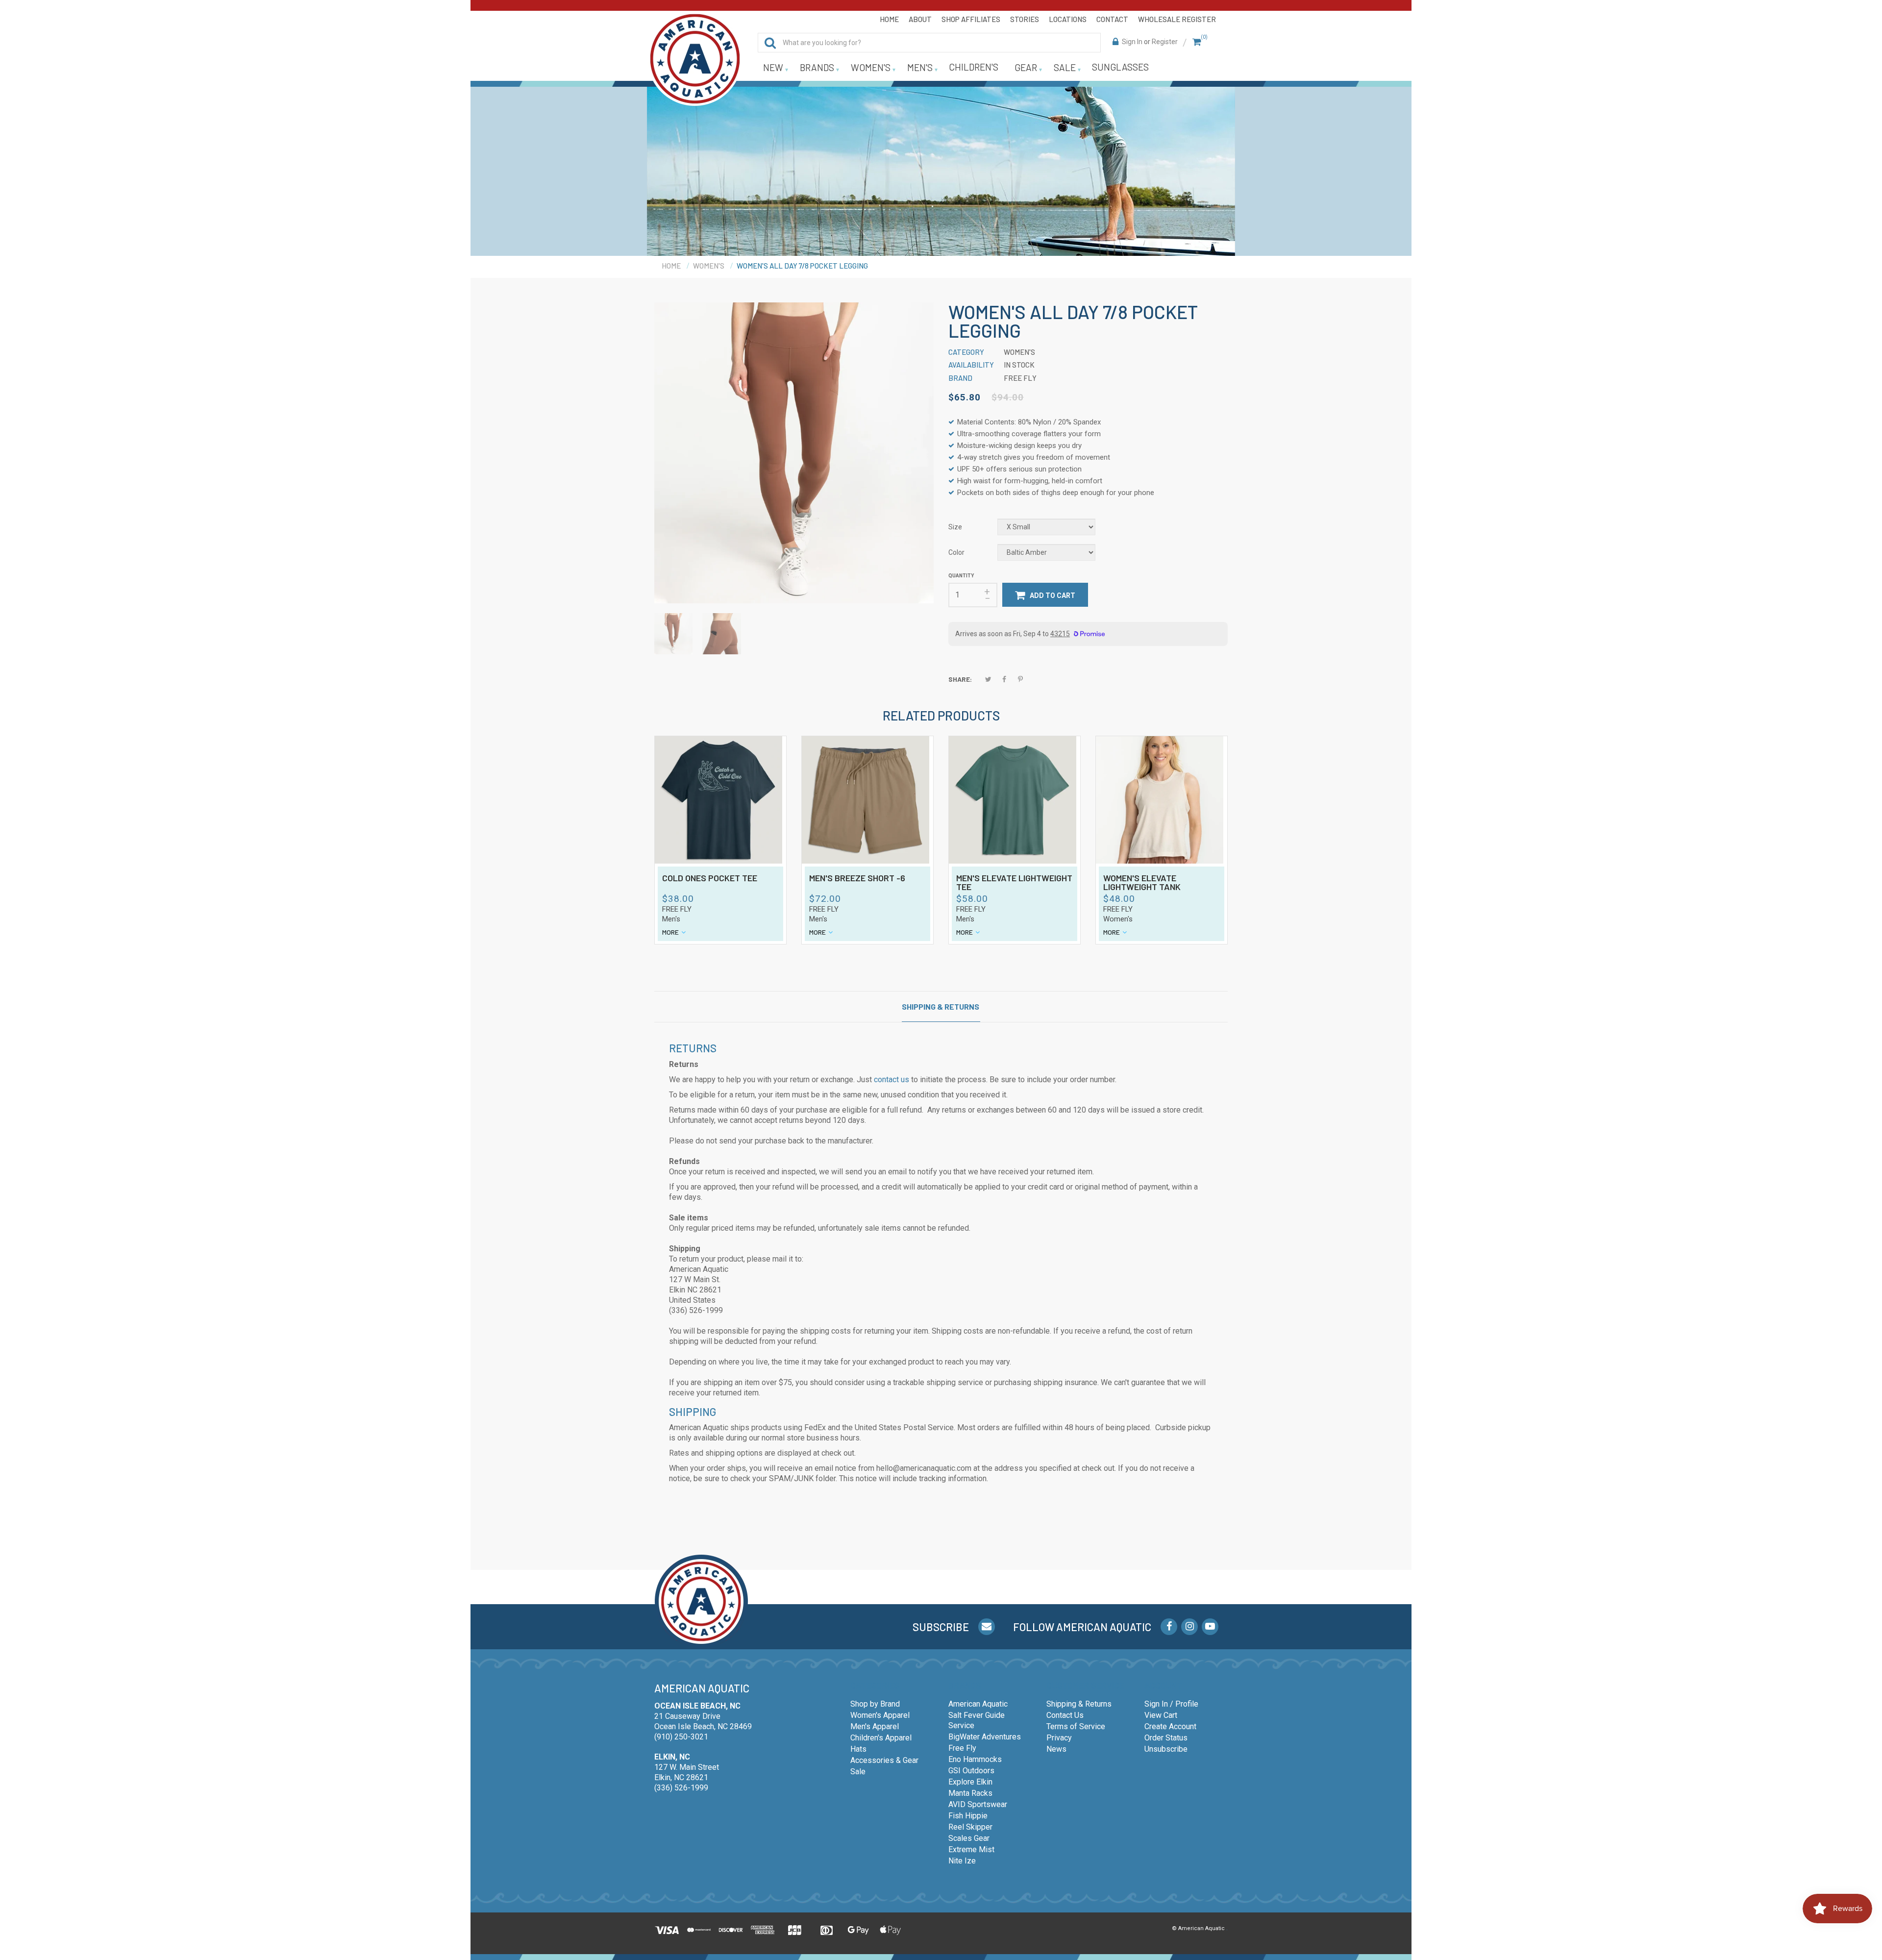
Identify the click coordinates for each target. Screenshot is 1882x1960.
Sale (858, 1772)
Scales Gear (969, 1838)
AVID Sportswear (978, 1804)
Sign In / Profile (1171, 1704)
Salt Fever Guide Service (977, 1720)
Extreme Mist (971, 1849)
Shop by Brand (875, 1704)
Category (966, 352)
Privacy (1059, 1738)
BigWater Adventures (985, 1737)
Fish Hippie (968, 1816)
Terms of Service (1076, 1726)
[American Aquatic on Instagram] (1189, 1627)
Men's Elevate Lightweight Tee (1014, 883)
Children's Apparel (881, 1738)
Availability (971, 365)
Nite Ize (962, 1861)
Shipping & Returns (941, 1006)
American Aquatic (978, 1704)
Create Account (1170, 1726)
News (1056, 1749)
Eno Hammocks (975, 1759)
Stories (1025, 19)
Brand (960, 378)
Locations (1068, 19)
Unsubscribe (1166, 1749)
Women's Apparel (880, 1715)
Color (956, 552)
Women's (1118, 919)
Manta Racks (970, 1793)
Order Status (1166, 1738)
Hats (858, 1749)
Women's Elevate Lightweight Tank (1142, 883)
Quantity (961, 576)
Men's (671, 919)
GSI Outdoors (971, 1771)
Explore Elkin (970, 1782)
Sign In (1132, 42)
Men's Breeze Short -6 (857, 878)
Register (1165, 42)
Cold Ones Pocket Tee (710, 878)
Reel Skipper (970, 1827)
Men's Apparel (875, 1726)
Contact (1112, 19)
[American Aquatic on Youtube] (1210, 1627)
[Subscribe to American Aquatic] (987, 1627)
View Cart (1161, 1715)
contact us (891, 1079)
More (670, 932)
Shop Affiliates (971, 19)
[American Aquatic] (695, 59)
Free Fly (677, 909)
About (920, 19)
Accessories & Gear (884, 1760)
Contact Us (1065, 1715)
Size (955, 527)
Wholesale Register (1177, 19)
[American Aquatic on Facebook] (1169, 1627)
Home (889, 19)
